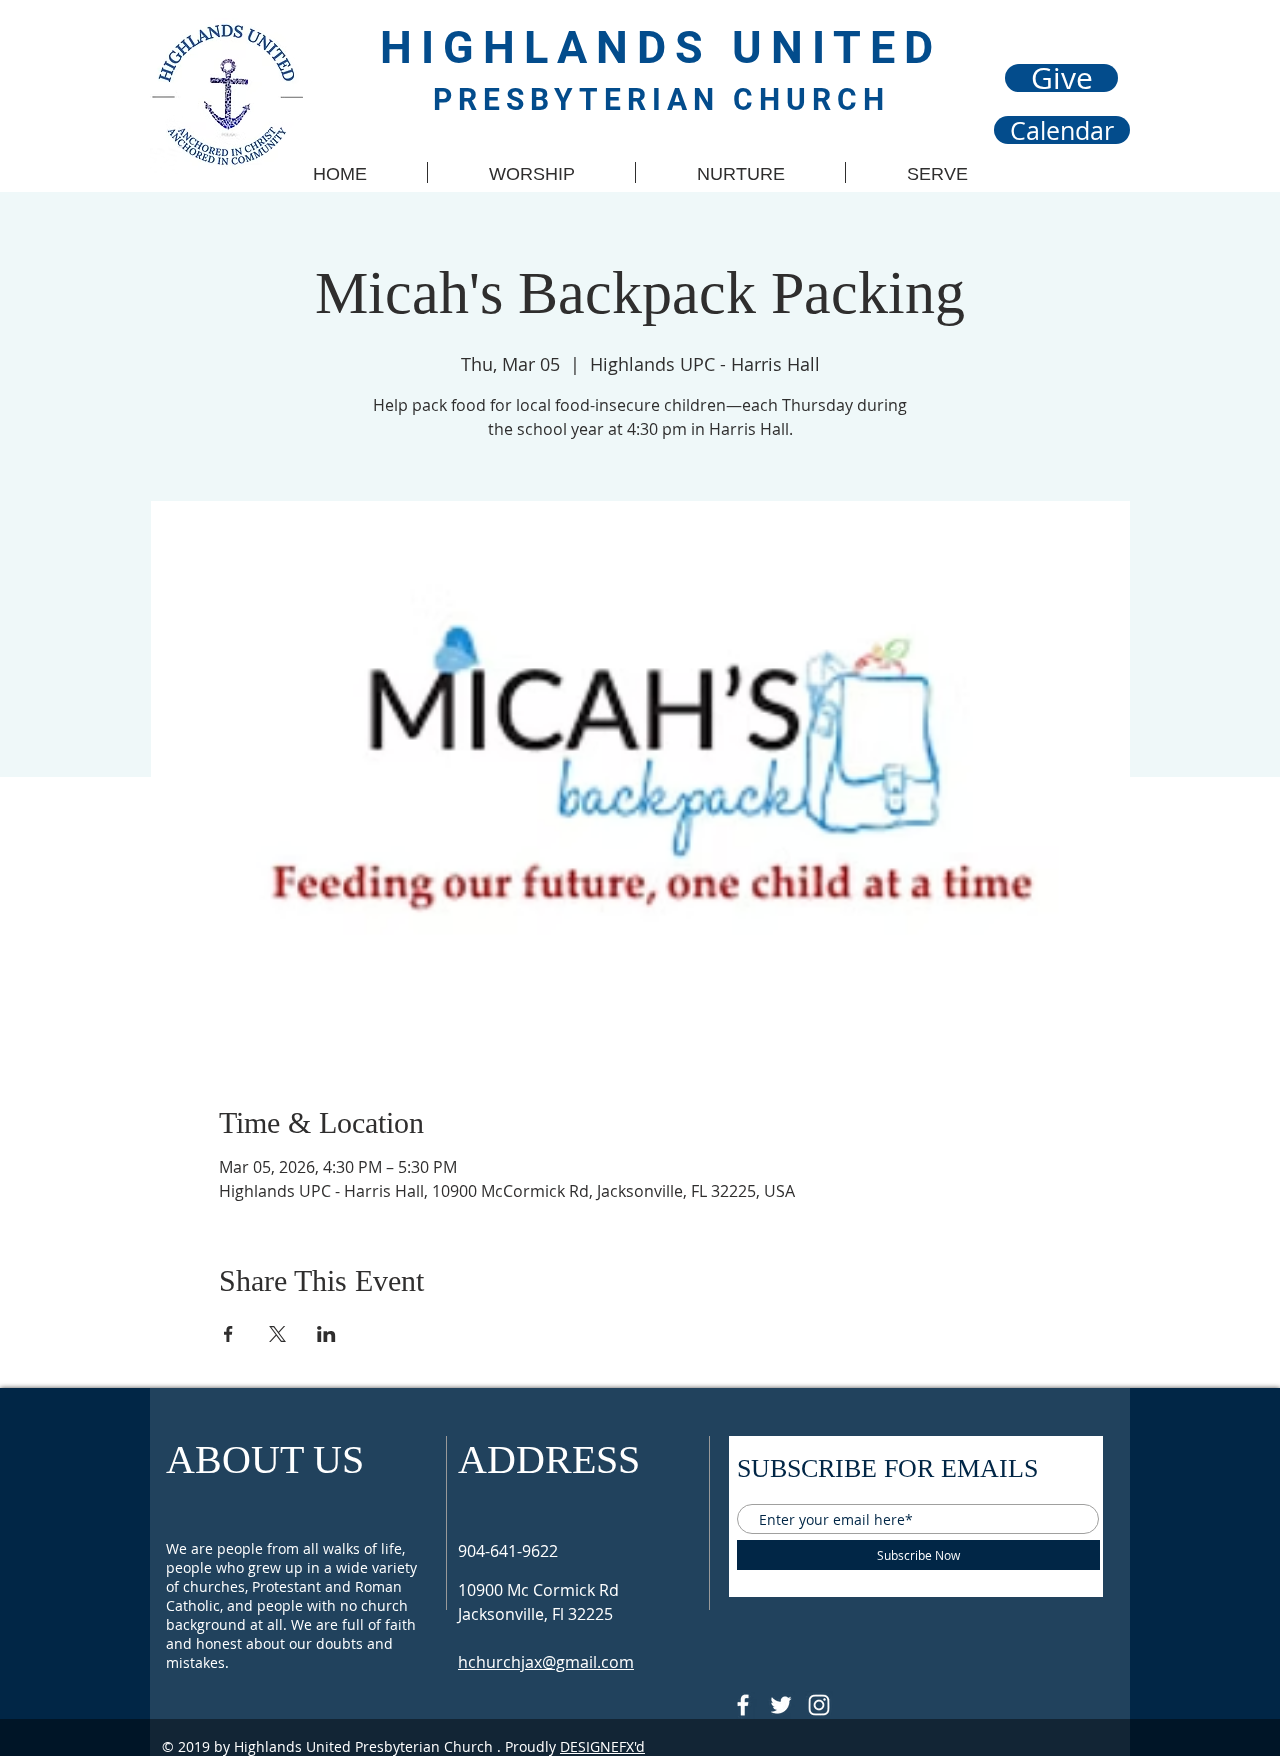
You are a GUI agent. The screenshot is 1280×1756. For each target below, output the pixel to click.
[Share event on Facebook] (228, 1334)
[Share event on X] (277, 1334)
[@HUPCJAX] (743, 1705)
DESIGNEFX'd (602, 1746)
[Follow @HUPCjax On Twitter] (781, 1705)
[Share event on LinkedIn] (326, 1334)
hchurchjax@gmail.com (546, 1662)
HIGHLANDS (556, 47)
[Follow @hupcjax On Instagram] (819, 1705)
